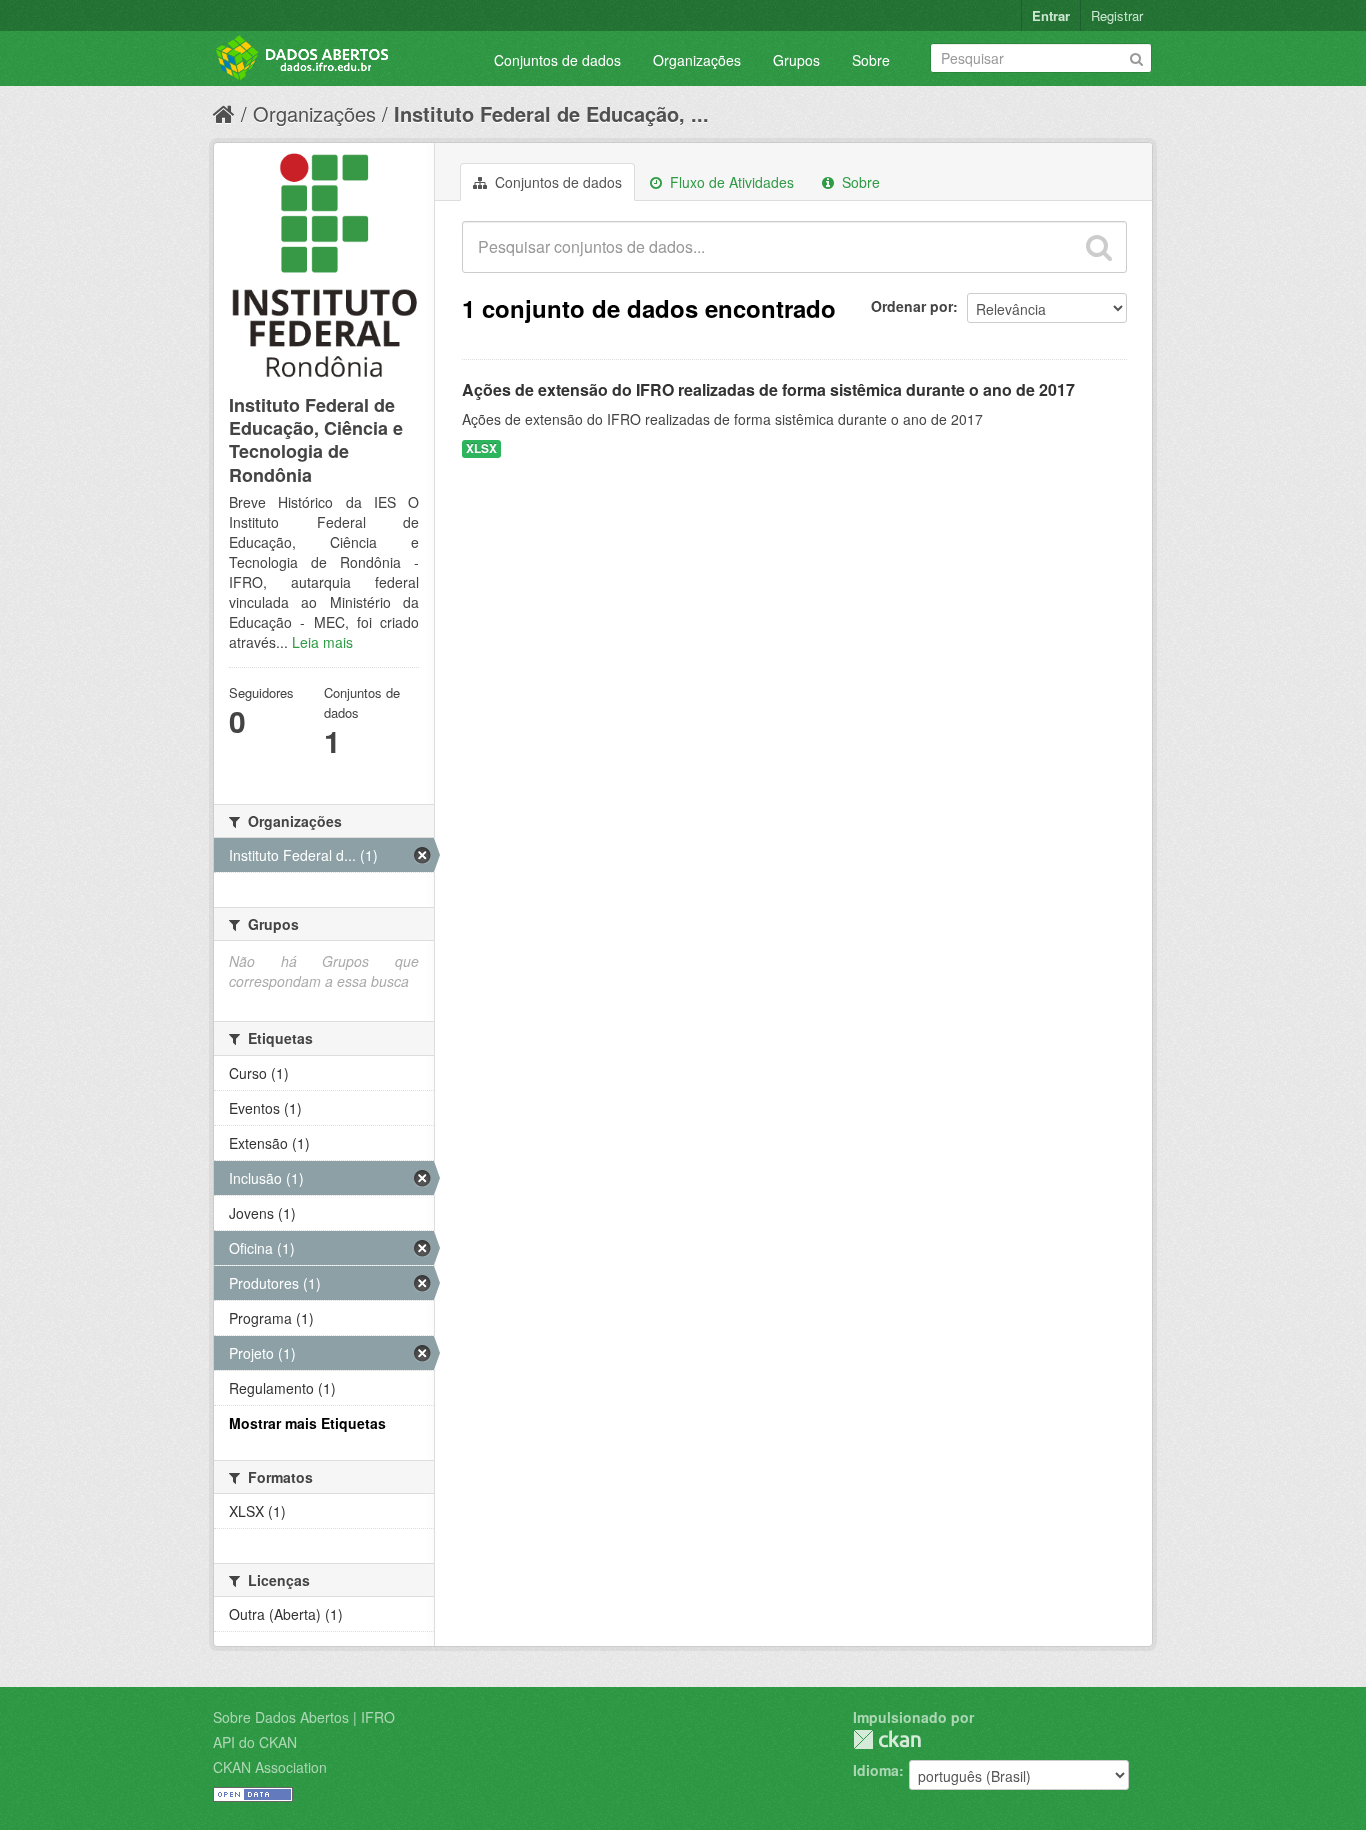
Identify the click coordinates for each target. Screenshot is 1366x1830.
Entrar (1051, 15)
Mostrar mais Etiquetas (307, 1423)
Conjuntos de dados (557, 60)
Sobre (871, 60)
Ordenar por (912, 306)
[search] (1099, 247)
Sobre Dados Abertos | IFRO (304, 1717)
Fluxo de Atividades (730, 182)
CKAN (887, 1739)
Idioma (876, 1770)
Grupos (796, 60)
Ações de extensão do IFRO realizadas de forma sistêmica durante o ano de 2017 (768, 389)
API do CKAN (255, 1742)
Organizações (697, 60)
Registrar (1117, 15)
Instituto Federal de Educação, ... (551, 113)
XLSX (481, 448)
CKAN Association (270, 1767)
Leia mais (322, 642)
